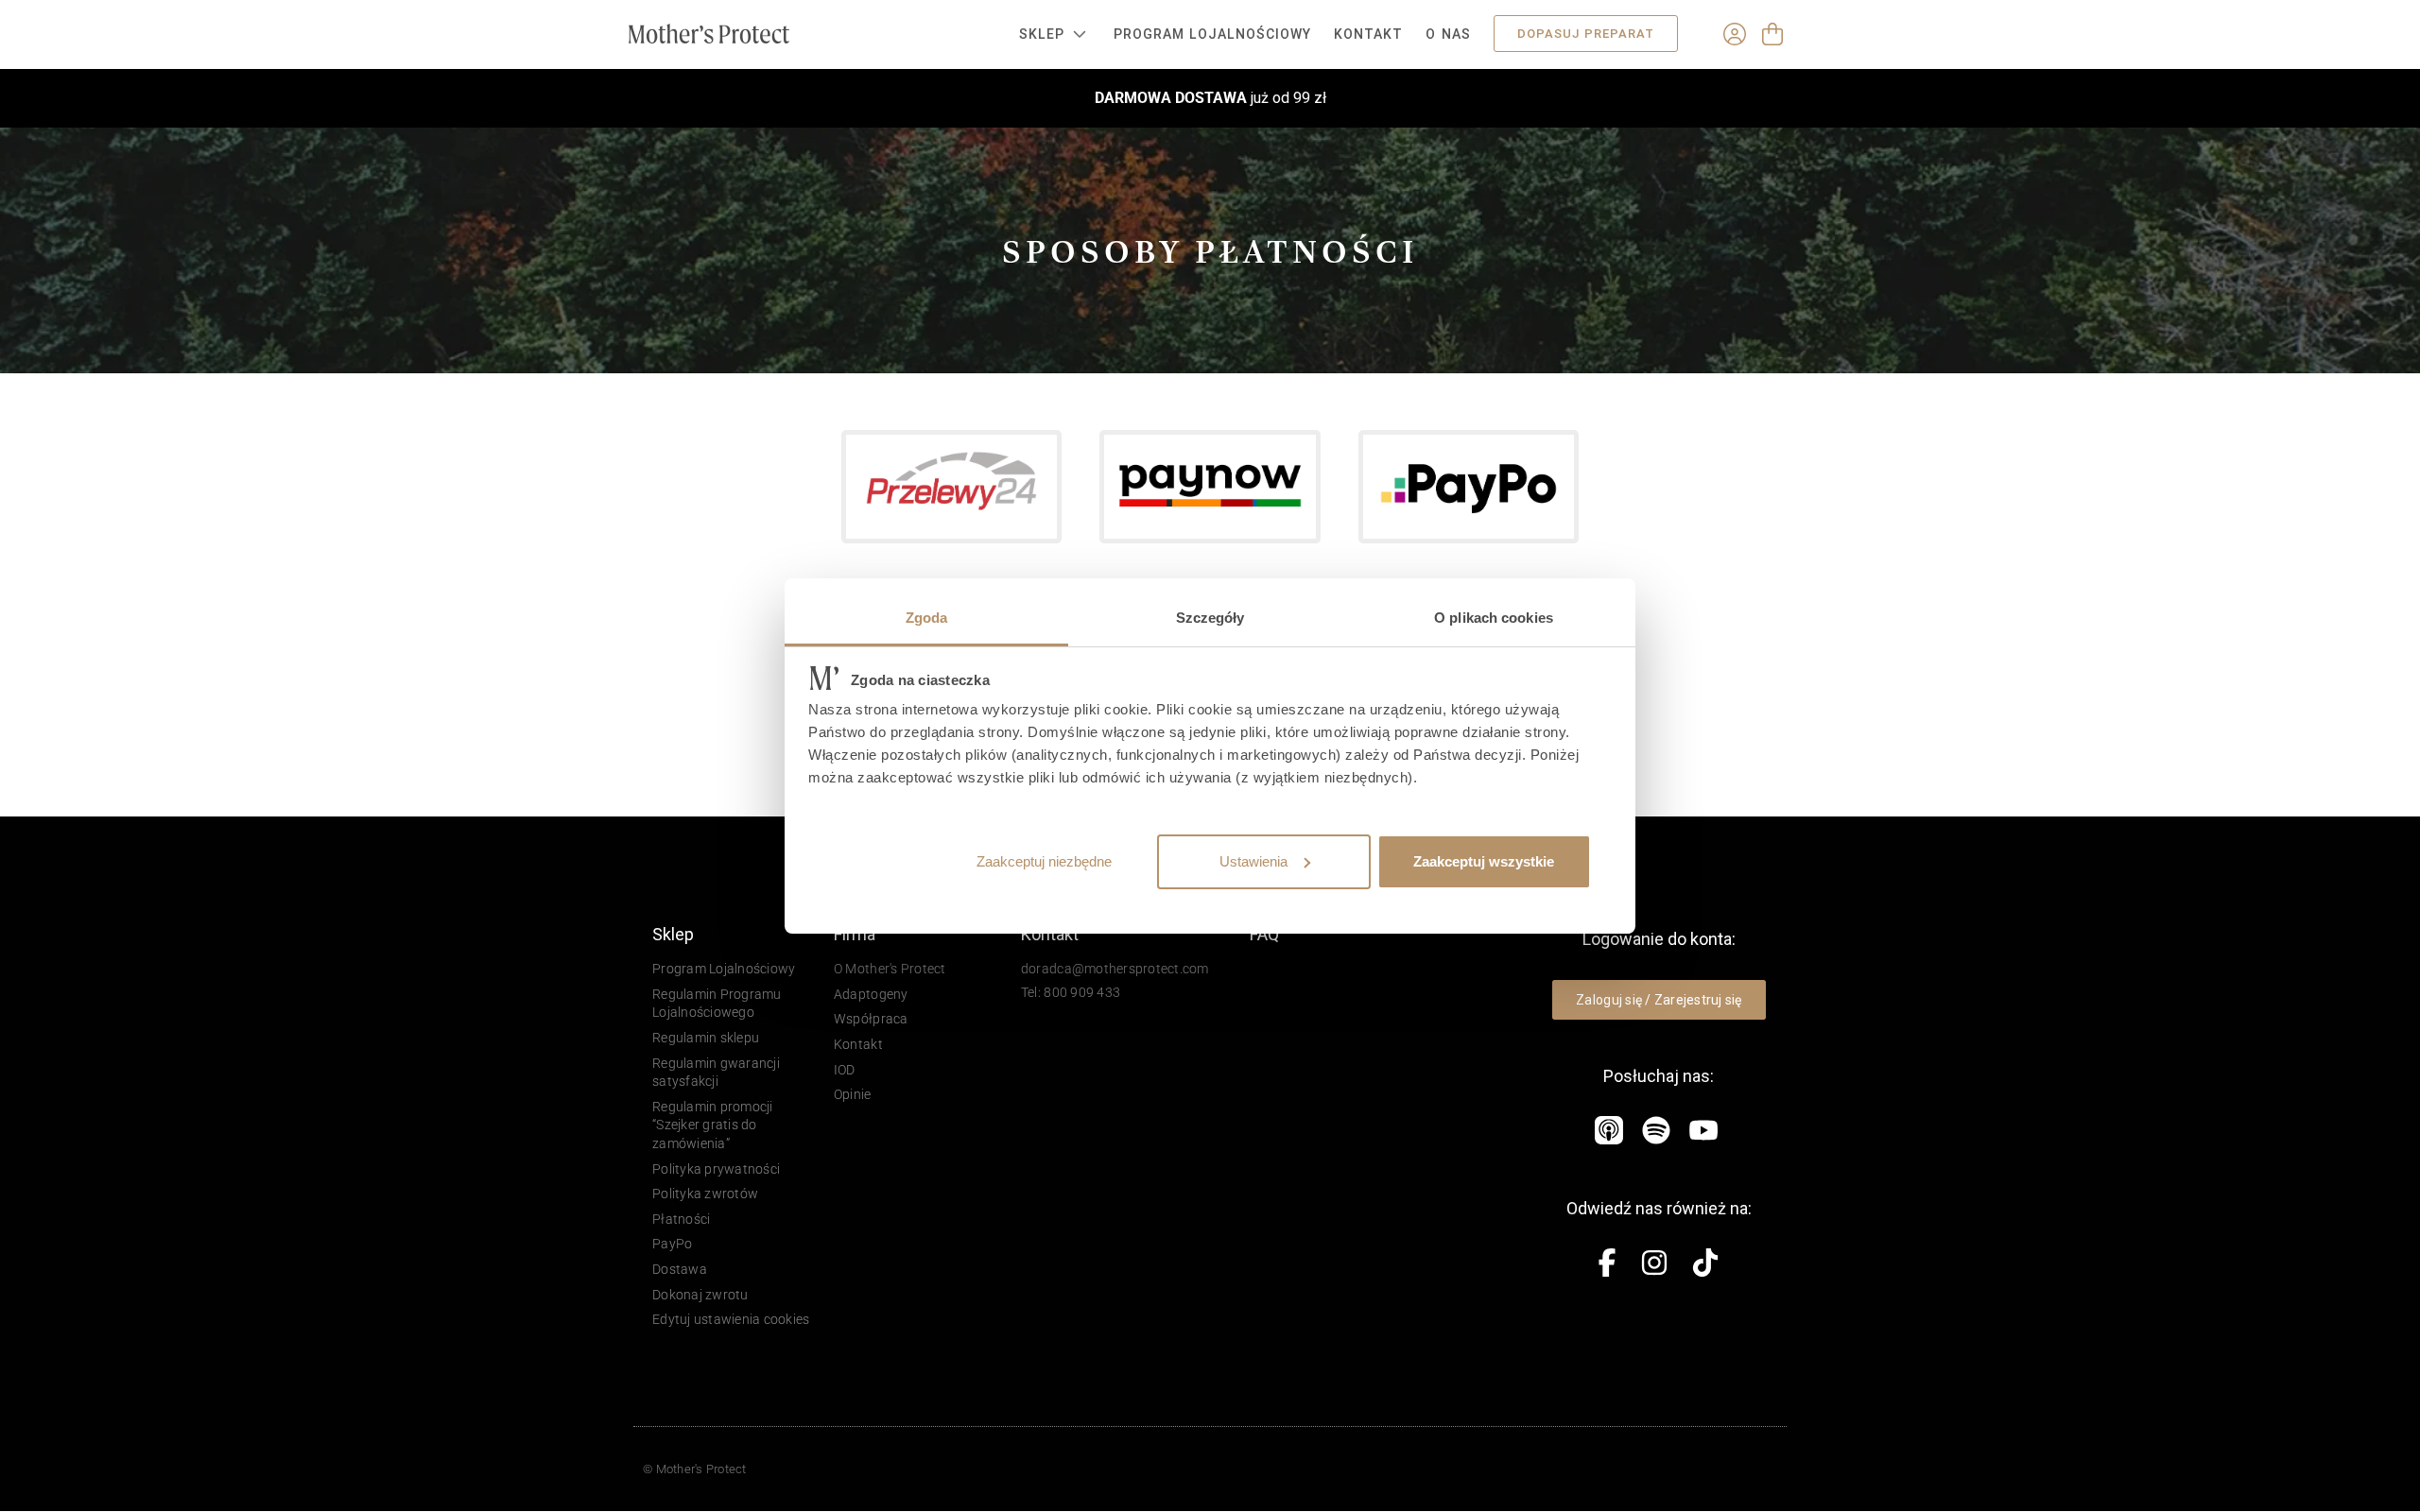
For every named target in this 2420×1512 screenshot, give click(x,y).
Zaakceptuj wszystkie (1484, 861)
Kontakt (858, 1044)
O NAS (1448, 34)
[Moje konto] (1735, 34)
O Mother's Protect (890, 969)
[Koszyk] (1772, 34)
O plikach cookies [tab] (1494, 618)
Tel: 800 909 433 (1071, 992)
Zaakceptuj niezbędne (1044, 861)
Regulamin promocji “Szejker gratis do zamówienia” (713, 1125)
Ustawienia (1253, 861)
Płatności (681, 1219)
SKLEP (1042, 34)
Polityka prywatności (716, 1169)
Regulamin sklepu (706, 1038)
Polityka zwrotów (705, 1194)
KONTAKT (1368, 34)
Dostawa (680, 1269)
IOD (845, 1070)
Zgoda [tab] (927, 618)
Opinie (853, 1094)
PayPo (672, 1244)
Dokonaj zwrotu (700, 1295)
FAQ (1264, 934)
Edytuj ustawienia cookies (731, 1319)
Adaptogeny (871, 994)
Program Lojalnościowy (1212, 34)
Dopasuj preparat (1586, 34)
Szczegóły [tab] (1210, 618)
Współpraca (871, 1019)
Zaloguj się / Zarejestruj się (1659, 1000)
